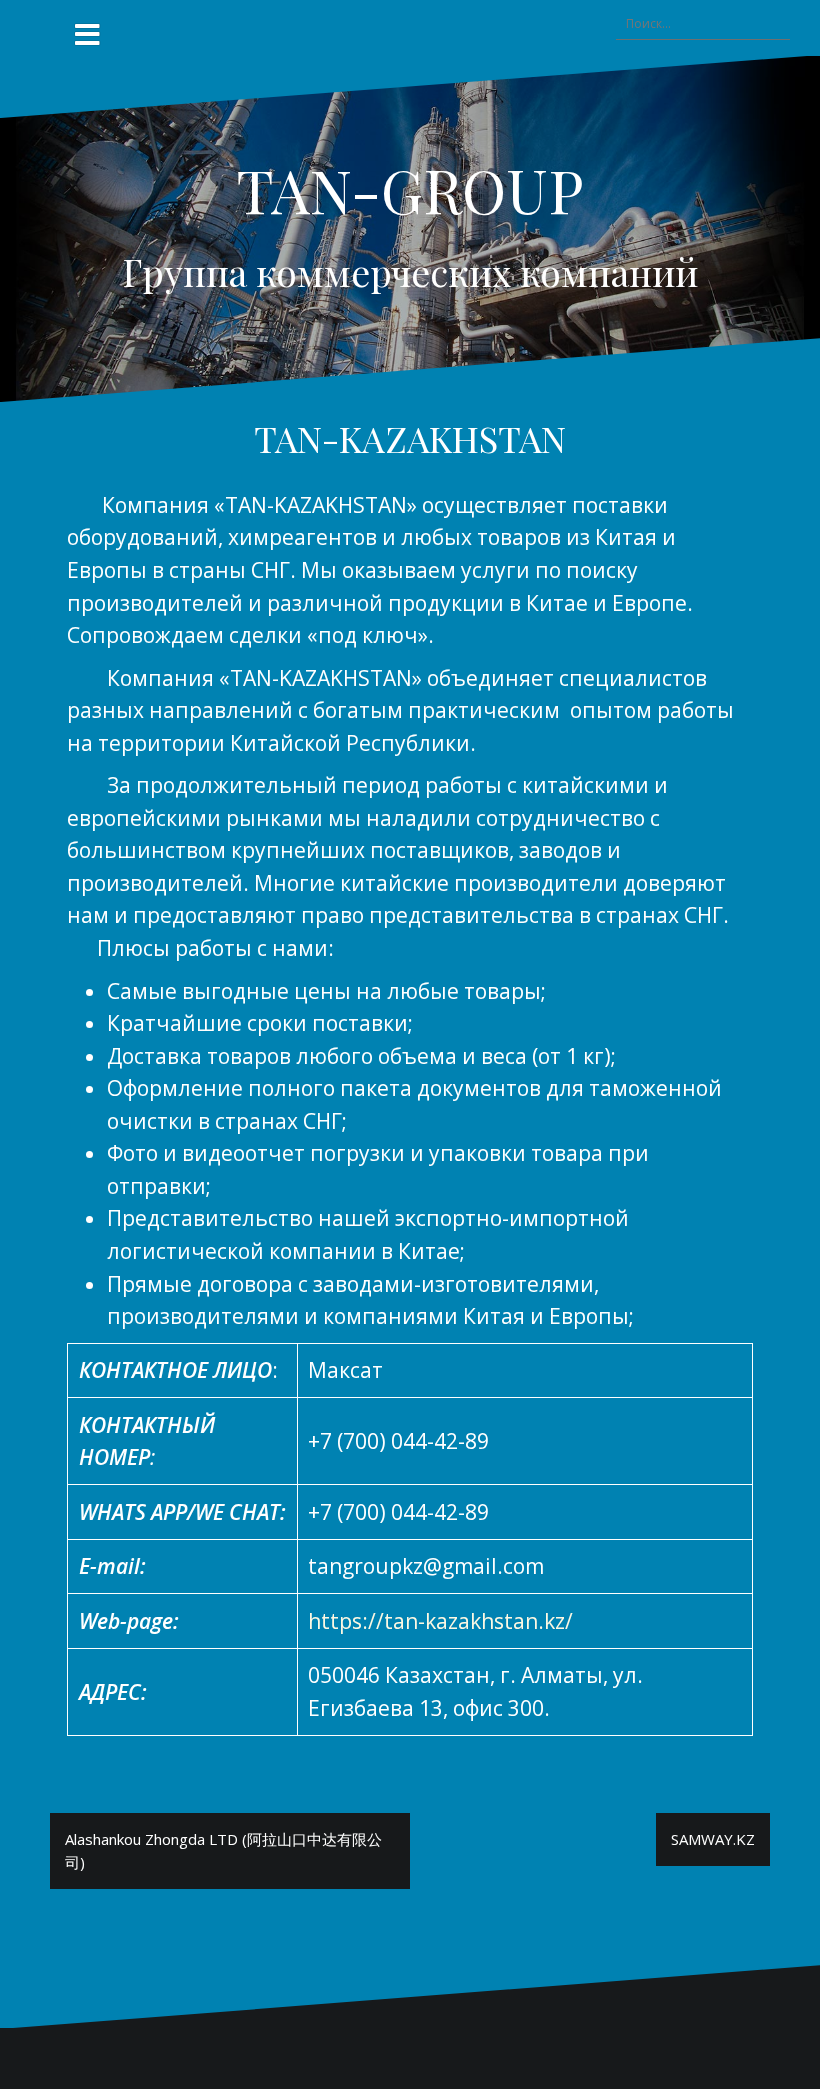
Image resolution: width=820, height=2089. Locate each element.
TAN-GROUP (410, 189)
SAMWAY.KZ (713, 1839)
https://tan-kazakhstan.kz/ (440, 1621)
